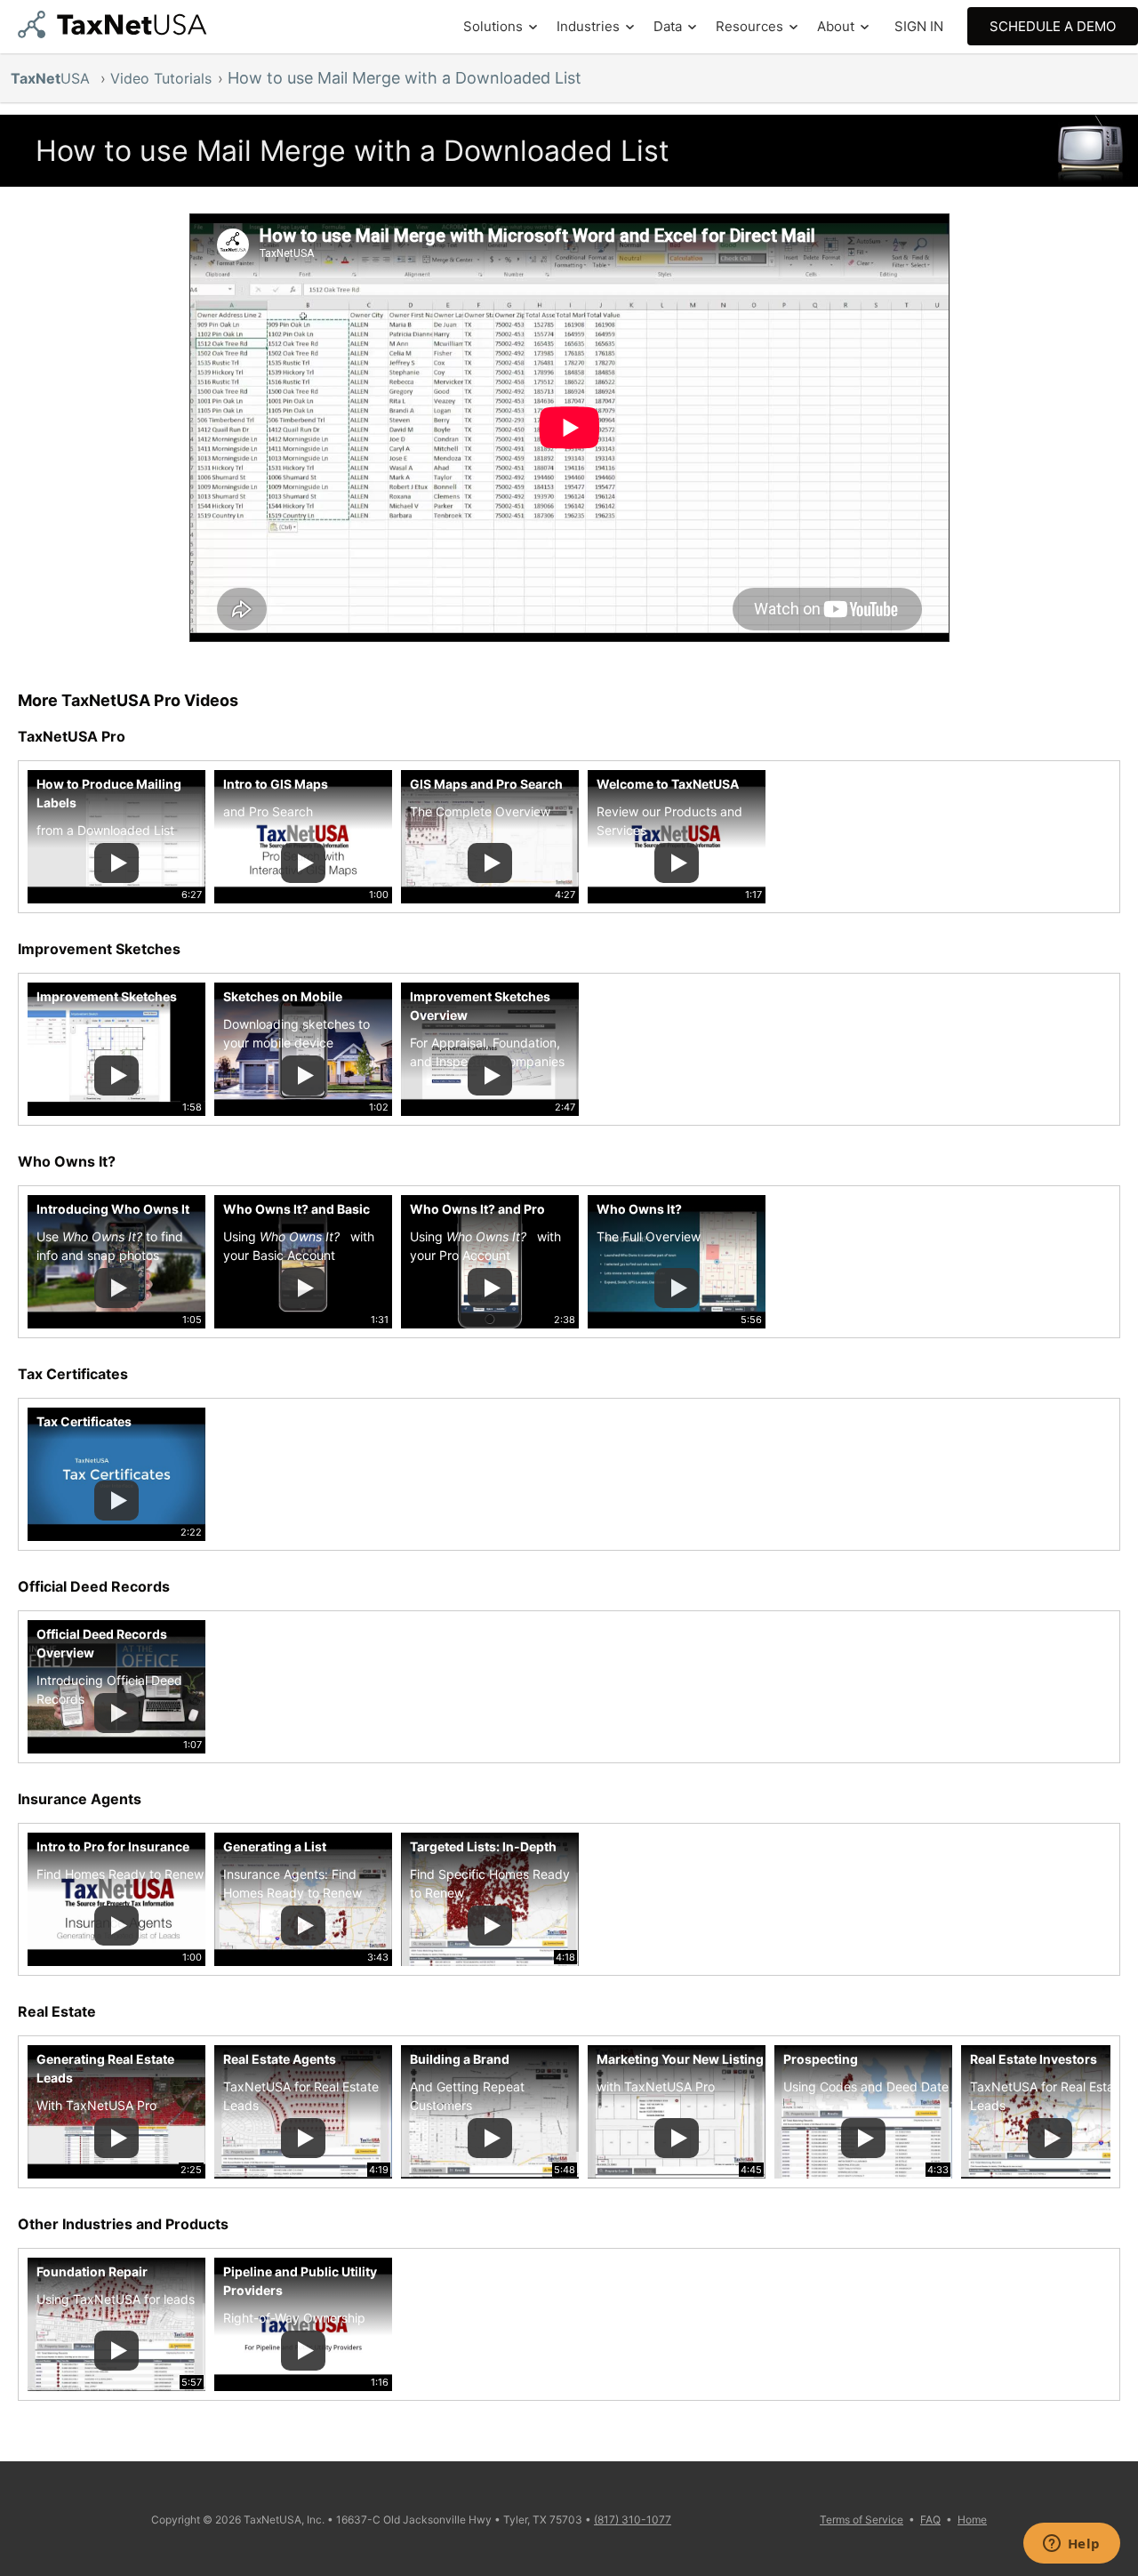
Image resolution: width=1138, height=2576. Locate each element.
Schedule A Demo (1053, 26)
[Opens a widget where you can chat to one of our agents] (1071, 2545)
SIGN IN (919, 26)
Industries (588, 26)
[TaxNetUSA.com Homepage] (116, 32)
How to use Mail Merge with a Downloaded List (405, 78)
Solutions (493, 26)
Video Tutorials (161, 78)
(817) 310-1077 (633, 2520)
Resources (749, 26)
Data (668, 26)
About (836, 26)
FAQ (930, 2520)
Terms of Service (862, 2520)
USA (52, 78)
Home (972, 2520)
